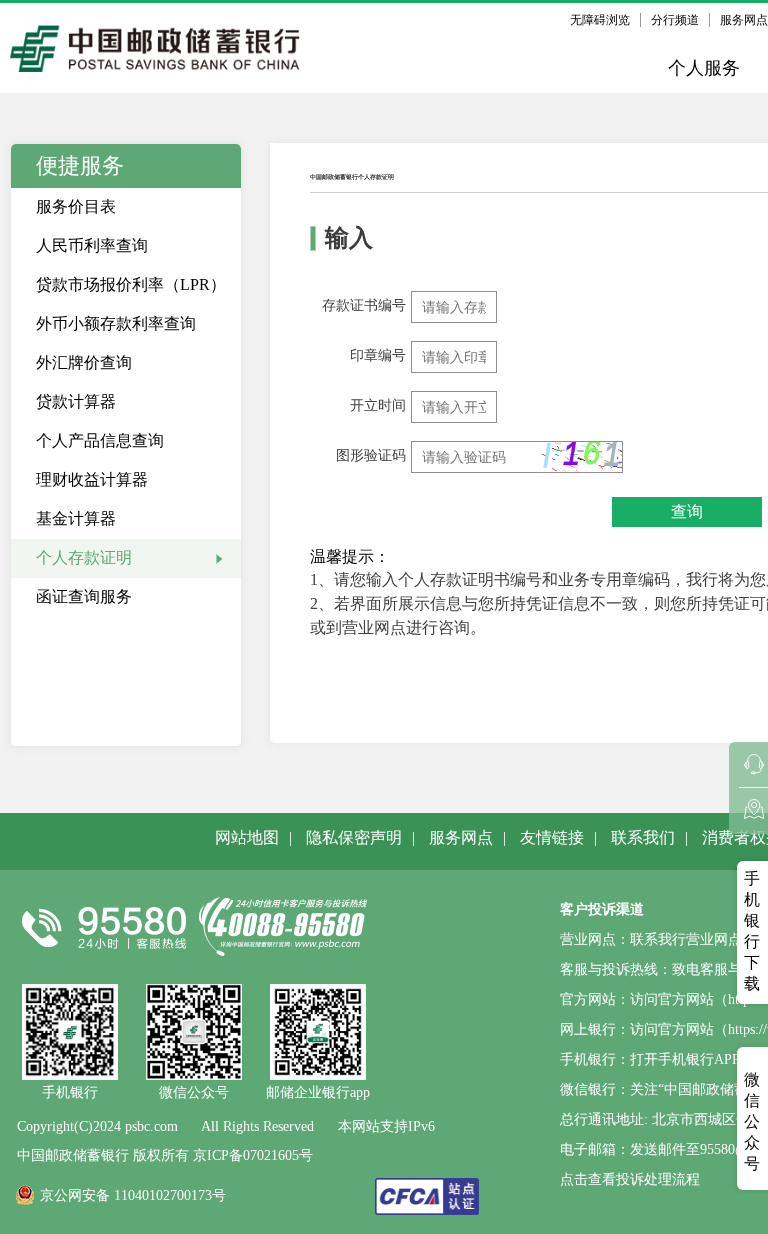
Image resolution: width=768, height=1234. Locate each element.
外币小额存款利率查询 (116, 323)
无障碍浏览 (600, 20)
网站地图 (247, 837)
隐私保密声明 (354, 837)
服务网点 (461, 837)
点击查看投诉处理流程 (630, 1179)
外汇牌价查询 (84, 362)
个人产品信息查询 (100, 440)
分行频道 (675, 20)
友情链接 (552, 837)
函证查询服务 (84, 596)
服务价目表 (76, 206)
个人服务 (704, 68)
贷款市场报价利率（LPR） (131, 284)
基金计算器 (76, 518)
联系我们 (643, 837)
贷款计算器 (76, 401)
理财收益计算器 (92, 479)
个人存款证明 (84, 557)
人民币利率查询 (92, 245)
